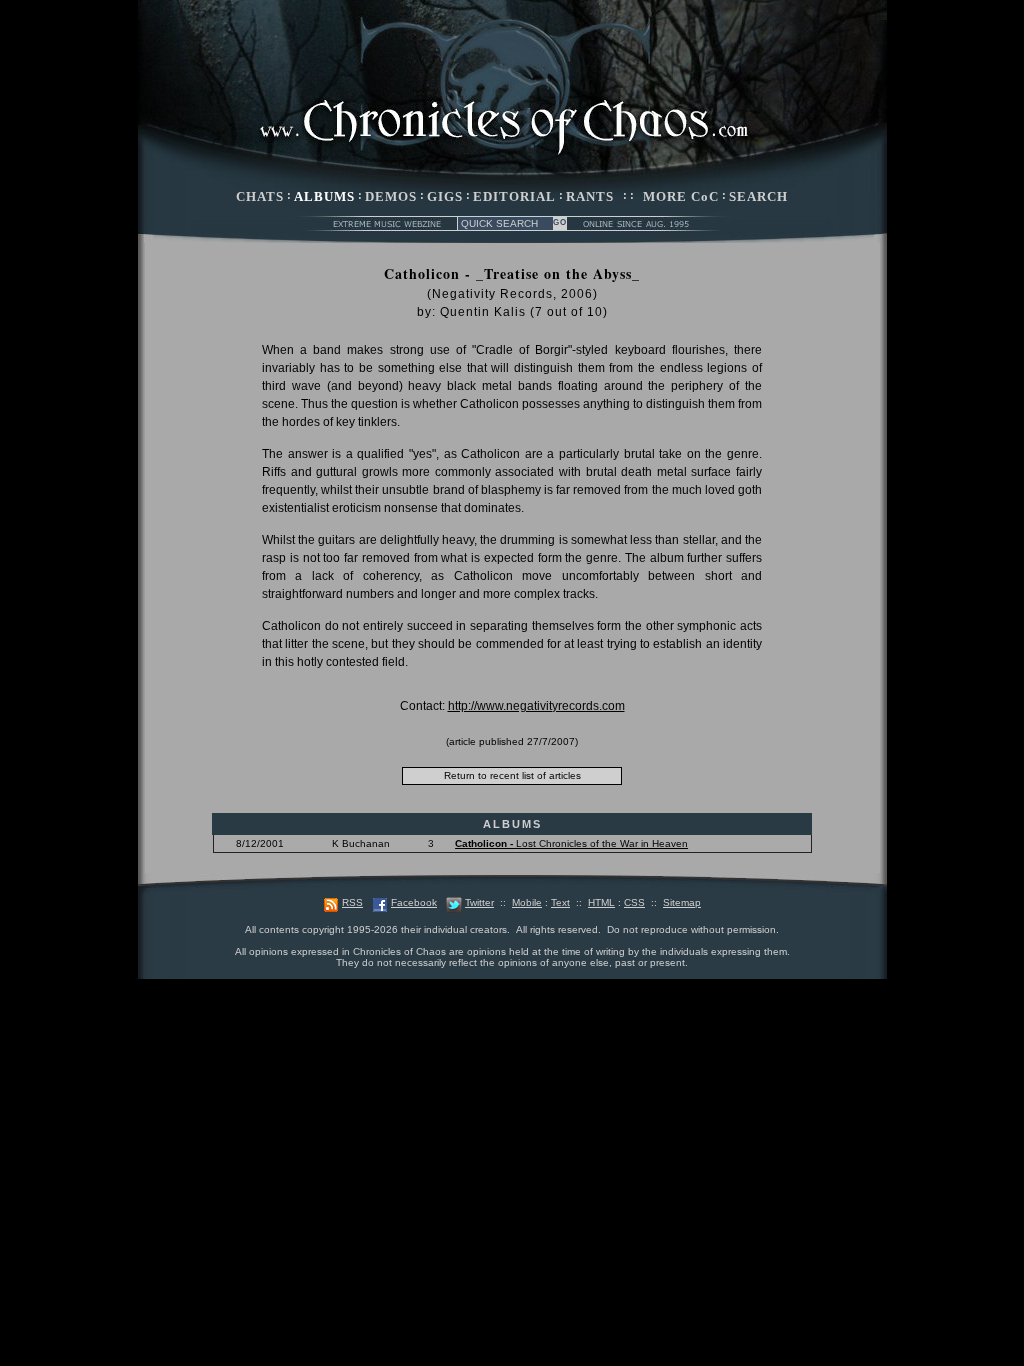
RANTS (590, 196)
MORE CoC (681, 196)
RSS (352, 902)
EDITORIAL (514, 196)
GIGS (445, 196)
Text (560, 902)
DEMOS (391, 196)
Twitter (479, 902)
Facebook (414, 902)
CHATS (260, 196)
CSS (634, 902)
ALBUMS (324, 196)
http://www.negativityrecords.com (536, 706)
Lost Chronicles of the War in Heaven (571, 843)
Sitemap (682, 902)
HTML (601, 902)
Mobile (527, 902)
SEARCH (758, 196)
